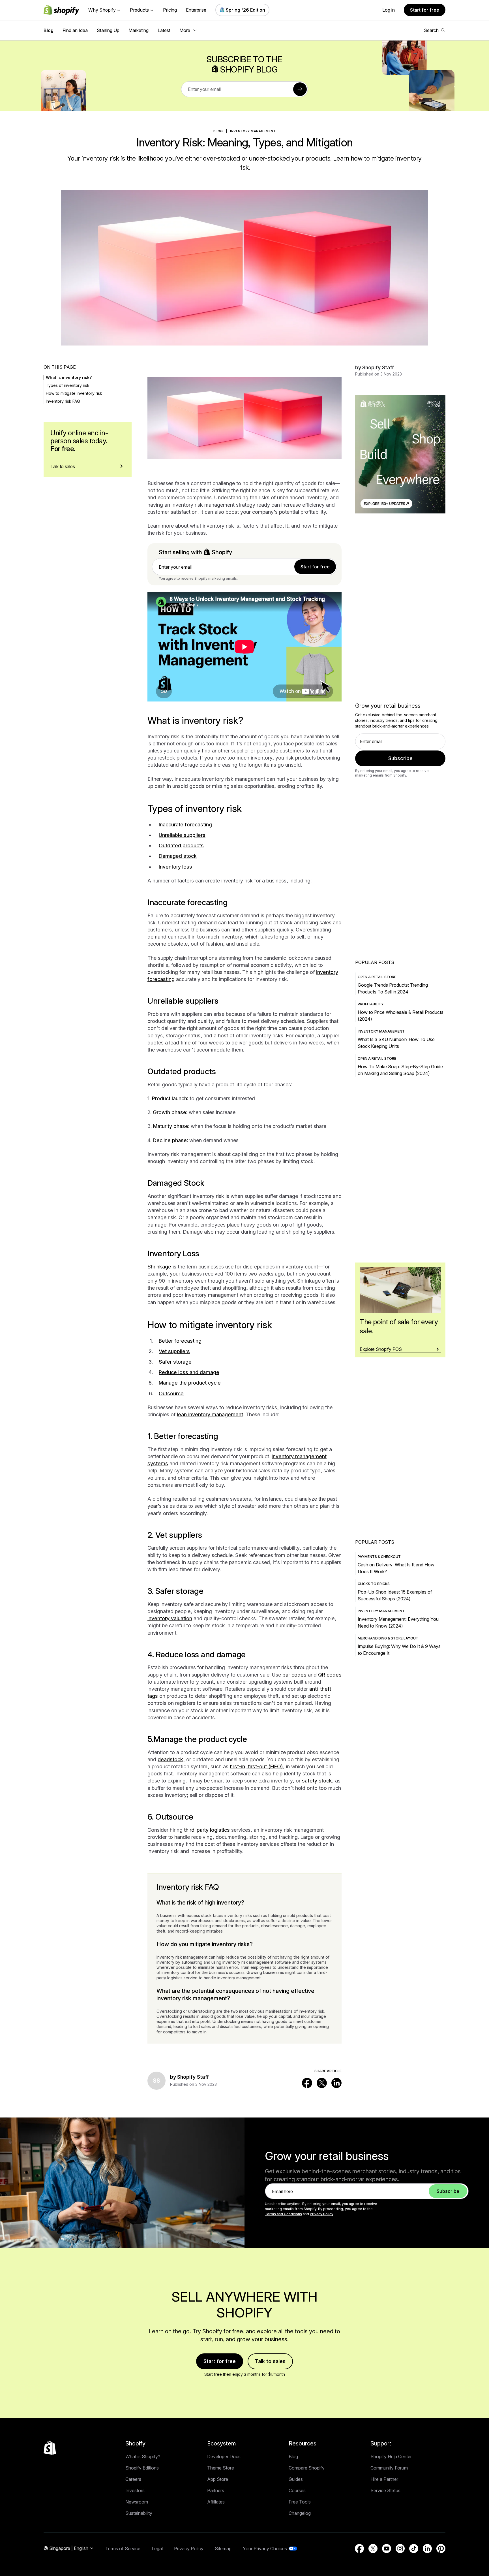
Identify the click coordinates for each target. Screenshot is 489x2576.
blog (218, 131)
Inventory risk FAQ (63, 401)
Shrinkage (159, 1267)
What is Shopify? (143, 2456)
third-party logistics (207, 1830)
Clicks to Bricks (374, 1584)
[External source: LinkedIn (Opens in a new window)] (336, 2083)
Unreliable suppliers (182, 835)
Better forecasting (180, 1341)
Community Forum (389, 2468)
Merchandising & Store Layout (388, 1638)
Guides (296, 2479)
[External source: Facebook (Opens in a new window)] (307, 2083)
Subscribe (400, 758)
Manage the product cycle (190, 1383)
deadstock (170, 1759)
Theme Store (221, 2468)
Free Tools (300, 2502)
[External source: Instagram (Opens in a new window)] (400, 2549)
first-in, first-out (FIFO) (256, 1766)
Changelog (300, 2513)
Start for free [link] (315, 567)
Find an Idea (75, 30)
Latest (164, 30)
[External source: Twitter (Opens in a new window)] (322, 2083)
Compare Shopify (307, 2468)
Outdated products (181, 845)
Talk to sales (270, 2361)
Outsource (171, 1393)
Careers (133, 2479)
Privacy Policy (322, 2214)
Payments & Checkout (379, 1557)
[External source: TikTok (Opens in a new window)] (414, 2549)
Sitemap (223, 2549)
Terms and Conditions (283, 2214)
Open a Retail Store (377, 977)
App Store (218, 2479)
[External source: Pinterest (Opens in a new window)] (441, 2549)
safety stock (317, 1781)
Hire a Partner (384, 2479)
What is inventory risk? (69, 377)
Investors (135, 2490)
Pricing (170, 10)
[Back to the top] (50, 2448)
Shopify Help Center (391, 2456)
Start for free (425, 10)
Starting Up (108, 30)
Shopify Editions (142, 2468)
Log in (389, 10)
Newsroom (137, 2502)
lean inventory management (210, 1414)
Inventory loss (175, 867)
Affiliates (216, 2502)
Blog (49, 30)
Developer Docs (224, 2456)
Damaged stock (178, 856)
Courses (297, 2490)
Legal (157, 2549)
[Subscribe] (300, 89)
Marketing (139, 30)
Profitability (371, 1004)
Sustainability (139, 2513)
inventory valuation (170, 1618)
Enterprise (196, 10)
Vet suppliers (174, 1351)
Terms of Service (123, 2549)
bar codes (294, 1675)
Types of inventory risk (68, 385)
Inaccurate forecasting (185, 825)
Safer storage (175, 1362)
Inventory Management (253, 131)
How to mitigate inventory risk (74, 393)
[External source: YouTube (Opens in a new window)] (387, 2549)
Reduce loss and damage (189, 1372)
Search (431, 30)
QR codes (330, 1675)
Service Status (385, 2490)
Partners (216, 2490)
